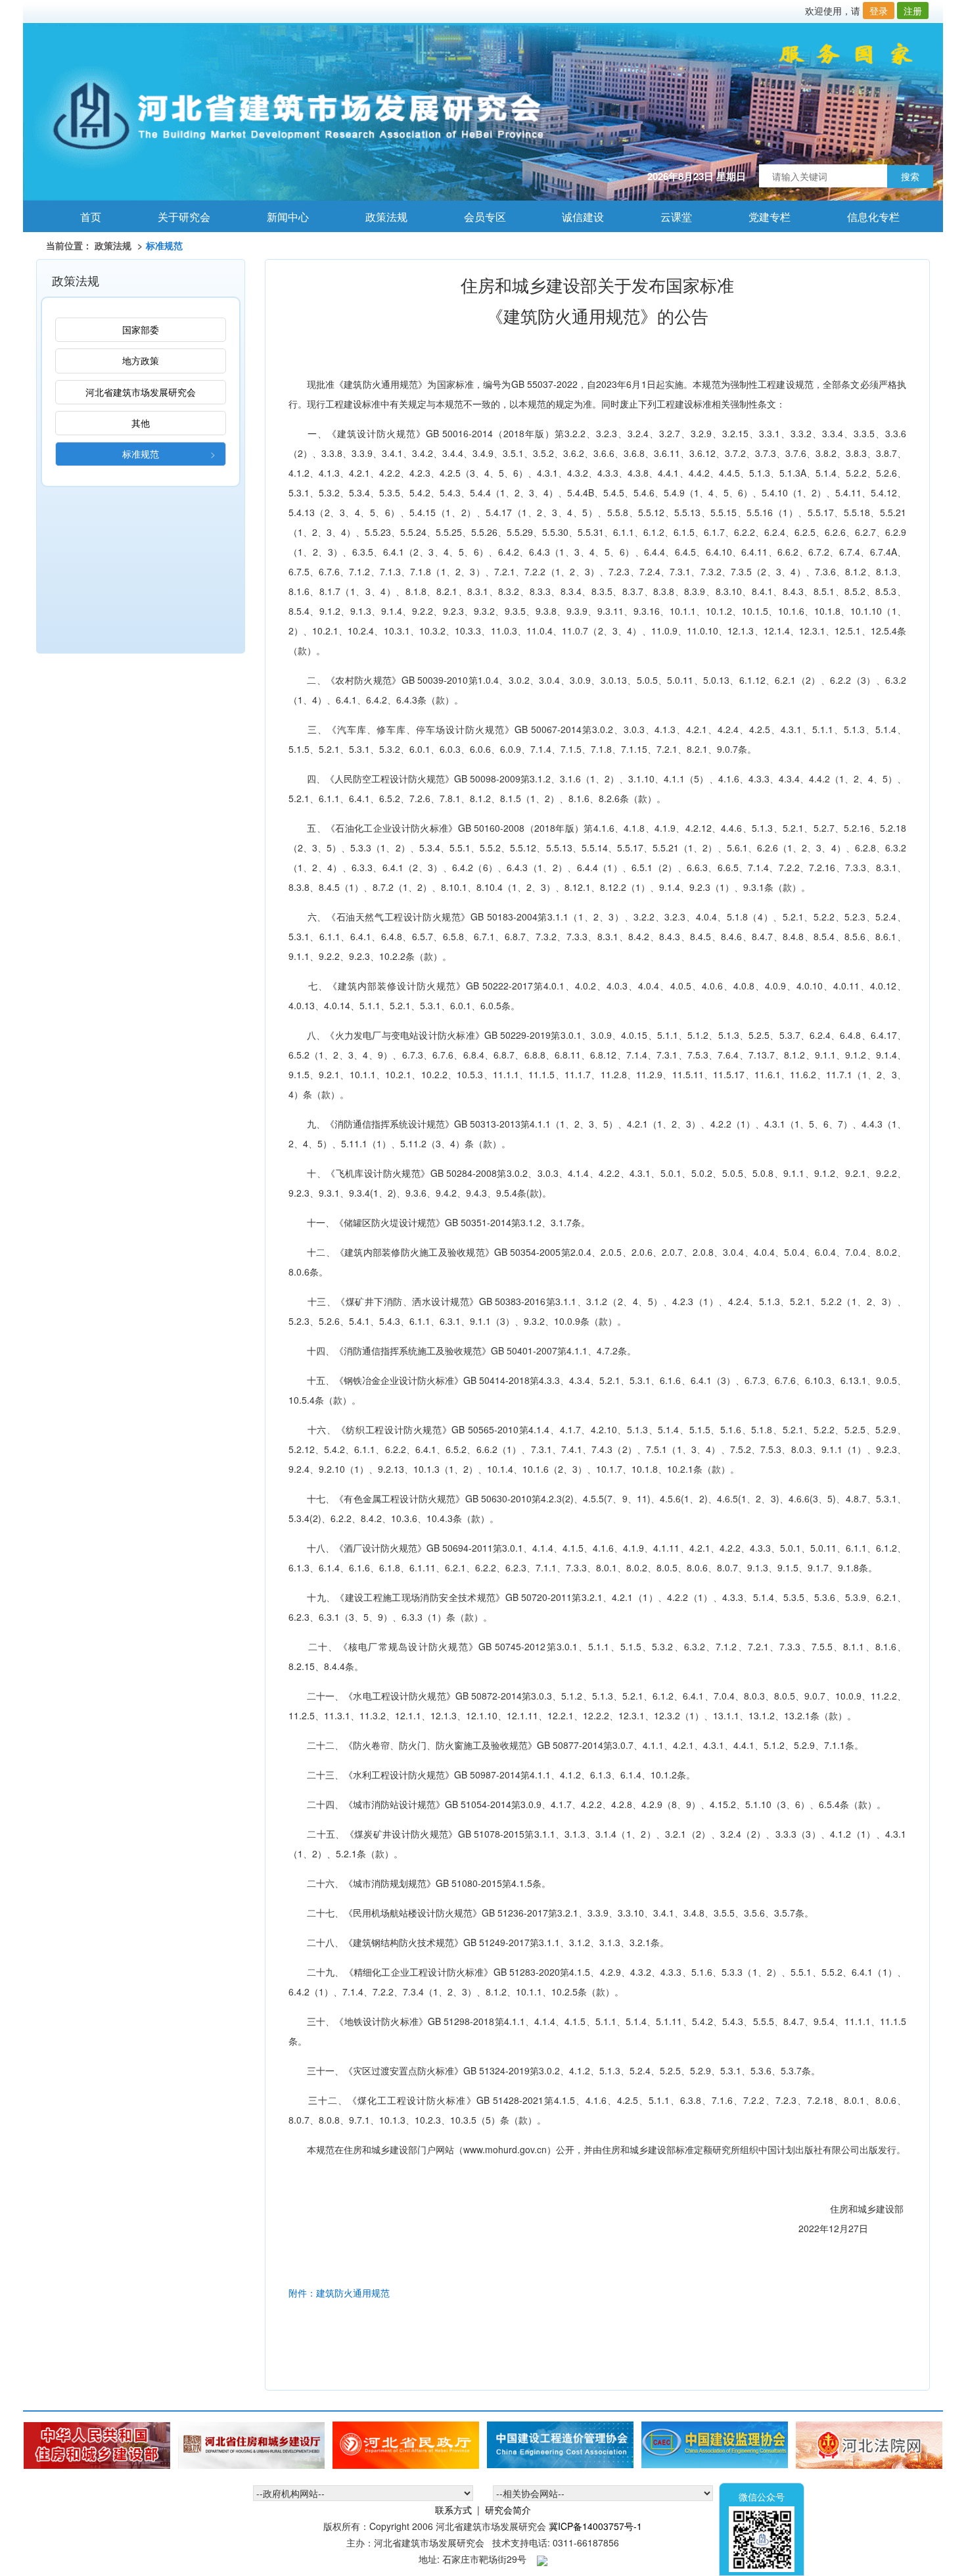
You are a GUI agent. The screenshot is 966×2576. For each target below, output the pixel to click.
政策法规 (379, 217)
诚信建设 (576, 217)
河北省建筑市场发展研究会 (141, 392)
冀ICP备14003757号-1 (595, 2526)
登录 (879, 11)
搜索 (910, 176)
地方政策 (141, 360)
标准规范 (141, 454)
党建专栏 (763, 217)
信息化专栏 (866, 217)
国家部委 (141, 329)
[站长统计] (542, 2559)
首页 (84, 217)
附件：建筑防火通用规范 (339, 2293)
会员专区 (478, 217)
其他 (141, 423)
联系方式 (453, 2510)
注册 (913, 11)
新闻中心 (281, 217)
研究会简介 (508, 2510)
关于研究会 (177, 217)
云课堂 (669, 217)
